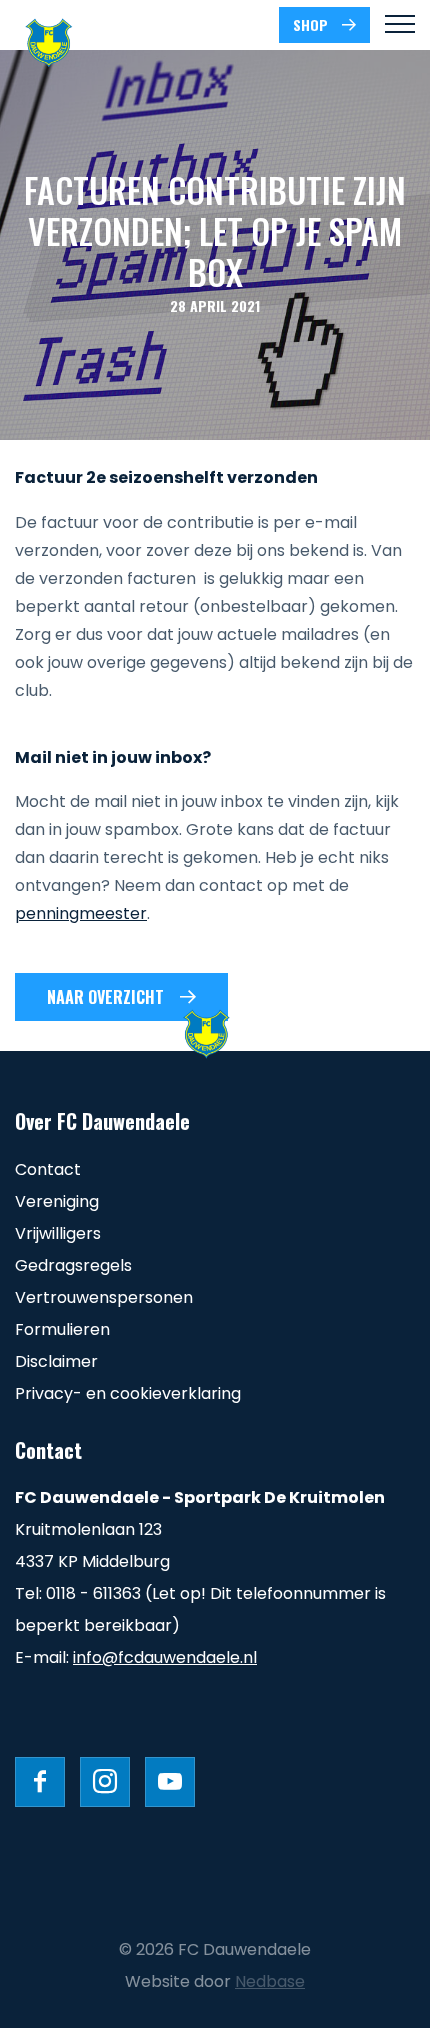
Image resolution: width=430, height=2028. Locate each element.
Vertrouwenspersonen (104, 1297)
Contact (48, 1169)
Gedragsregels (73, 1265)
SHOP (310, 24)
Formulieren (62, 1329)
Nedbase (270, 1981)
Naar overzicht (105, 997)
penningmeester (81, 913)
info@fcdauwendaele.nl (165, 1657)
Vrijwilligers (58, 1233)
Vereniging (57, 1201)
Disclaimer (56, 1361)
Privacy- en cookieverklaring (128, 1393)
